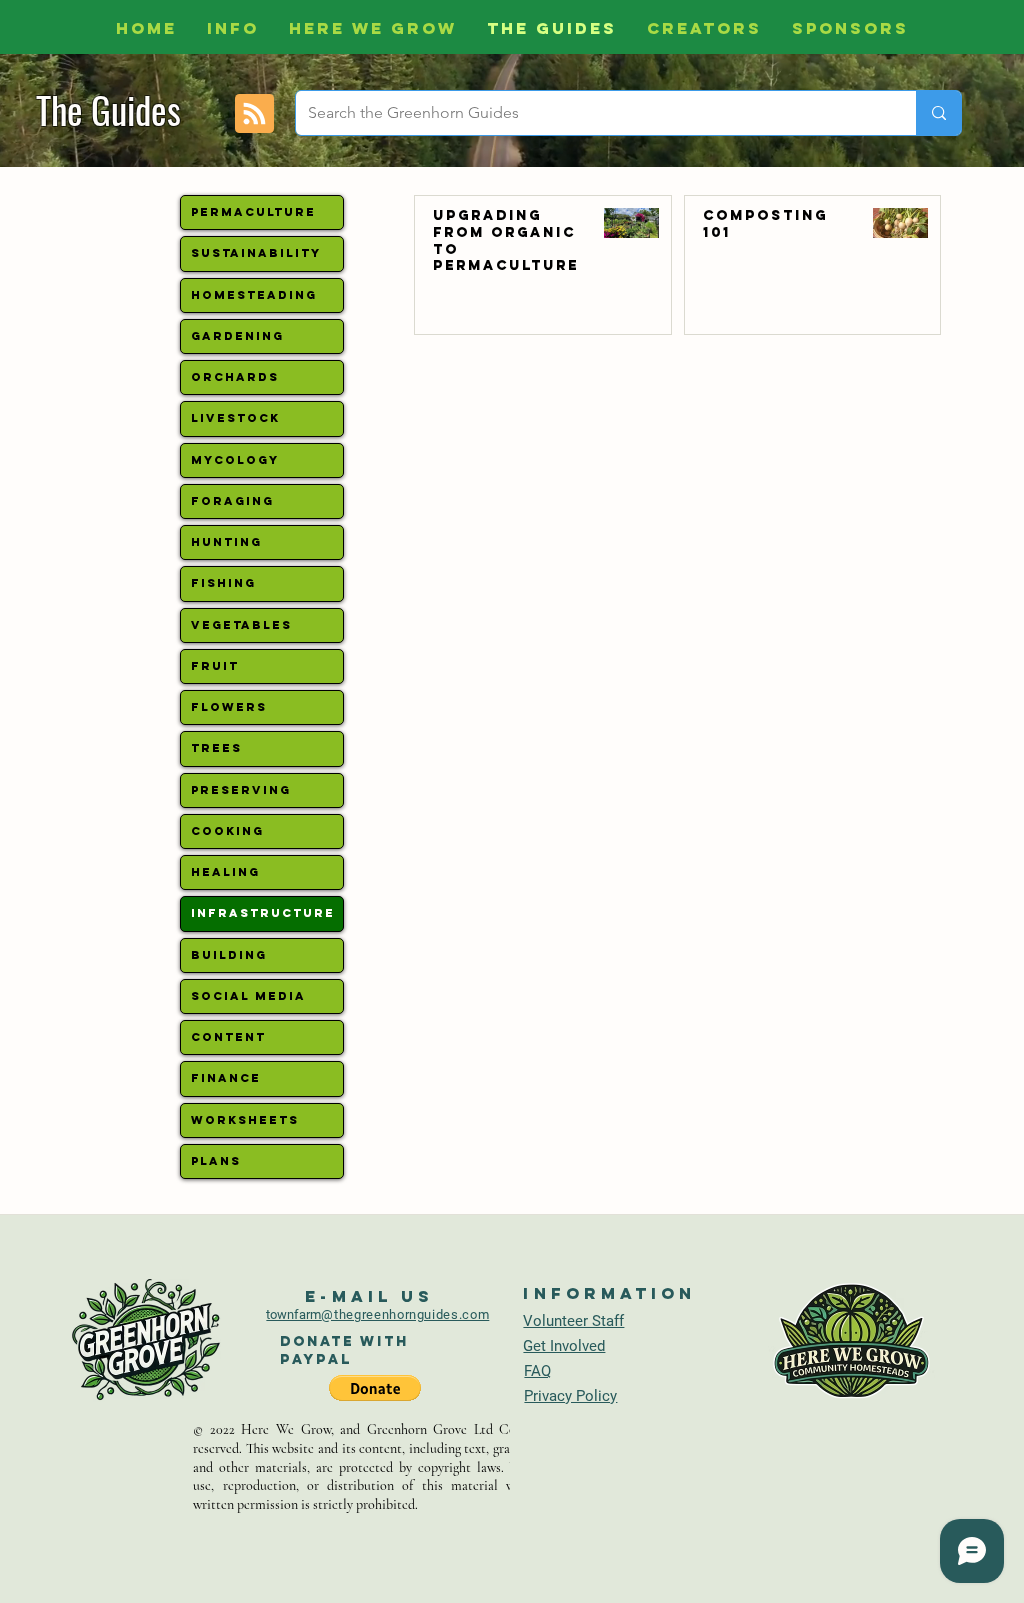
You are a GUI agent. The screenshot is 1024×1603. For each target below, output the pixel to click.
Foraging (232, 501)
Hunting (226, 542)
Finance (226, 1078)
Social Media (248, 996)
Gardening (237, 336)
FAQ (537, 1371)
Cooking (227, 831)
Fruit (215, 666)
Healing (225, 872)
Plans (216, 1161)
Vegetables (241, 625)
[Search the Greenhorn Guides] (938, 113)
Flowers (229, 707)
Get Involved (564, 1346)
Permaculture (253, 212)
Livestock (235, 418)
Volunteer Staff (573, 1321)
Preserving (241, 790)
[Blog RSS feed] (254, 114)
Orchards (235, 377)
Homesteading (254, 295)
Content (228, 1037)
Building (229, 955)
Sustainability (256, 253)
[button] (375, 1388)
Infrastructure (263, 913)
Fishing (223, 583)
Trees (216, 748)
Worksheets (245, 1120)
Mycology (235, 460)
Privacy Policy (570, 1396)
